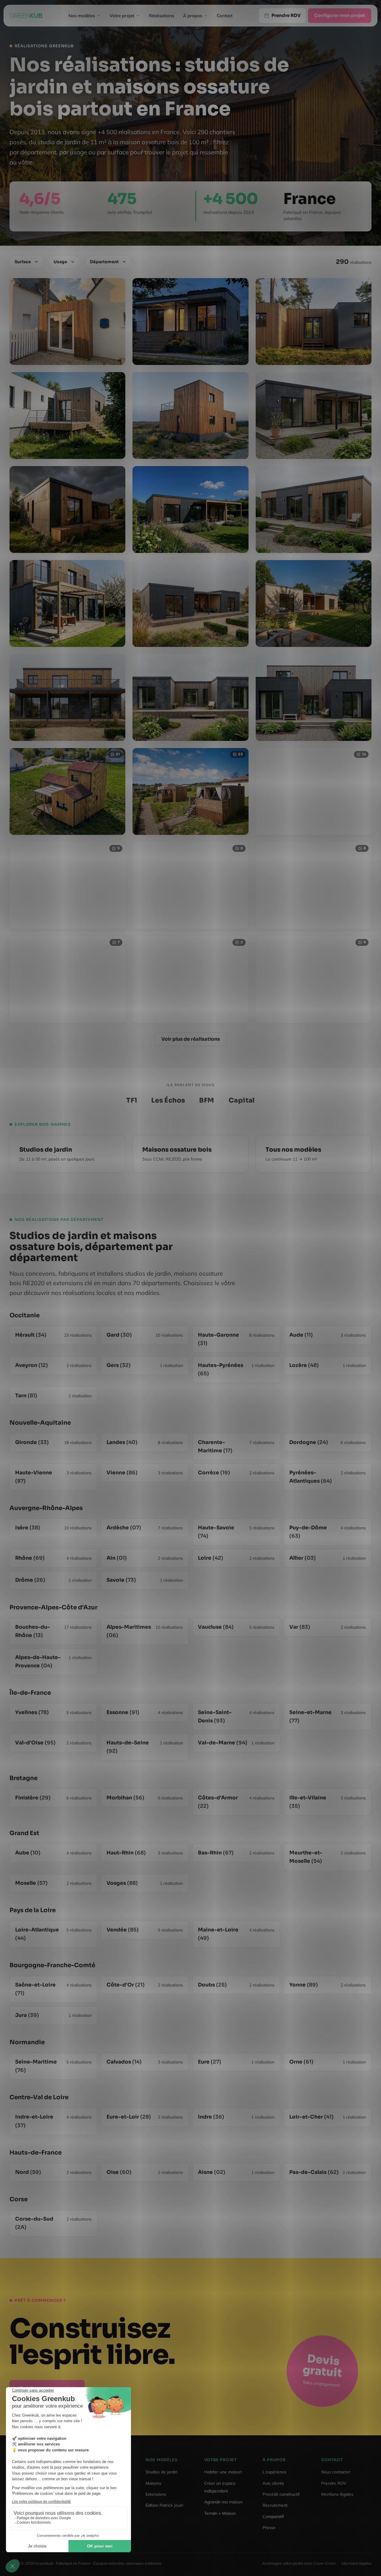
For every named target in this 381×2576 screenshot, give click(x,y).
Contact (225, 16)
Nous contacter (336, 2472)
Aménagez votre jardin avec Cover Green (299, 2563)
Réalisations (161, 16)
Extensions (156, 2494)
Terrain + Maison (220, 2513)
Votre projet (122, 16)
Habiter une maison (223, 2472)
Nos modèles (82, 16)
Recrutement (275, 2505)
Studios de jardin (161, 2472)
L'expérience (275, 2472)
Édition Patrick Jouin (164, 2505)
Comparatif (273, 2517)
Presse (269, 2528)
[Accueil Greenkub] (26, 16)
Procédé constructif (281, 2494)
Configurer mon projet (340, 16)
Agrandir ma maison (223, 2502)
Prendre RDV (334, 2483)
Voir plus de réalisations (191, 1039)
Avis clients (273, 2483)
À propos (193, 16)
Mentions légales (337, 2494)
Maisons (153, 2483)
